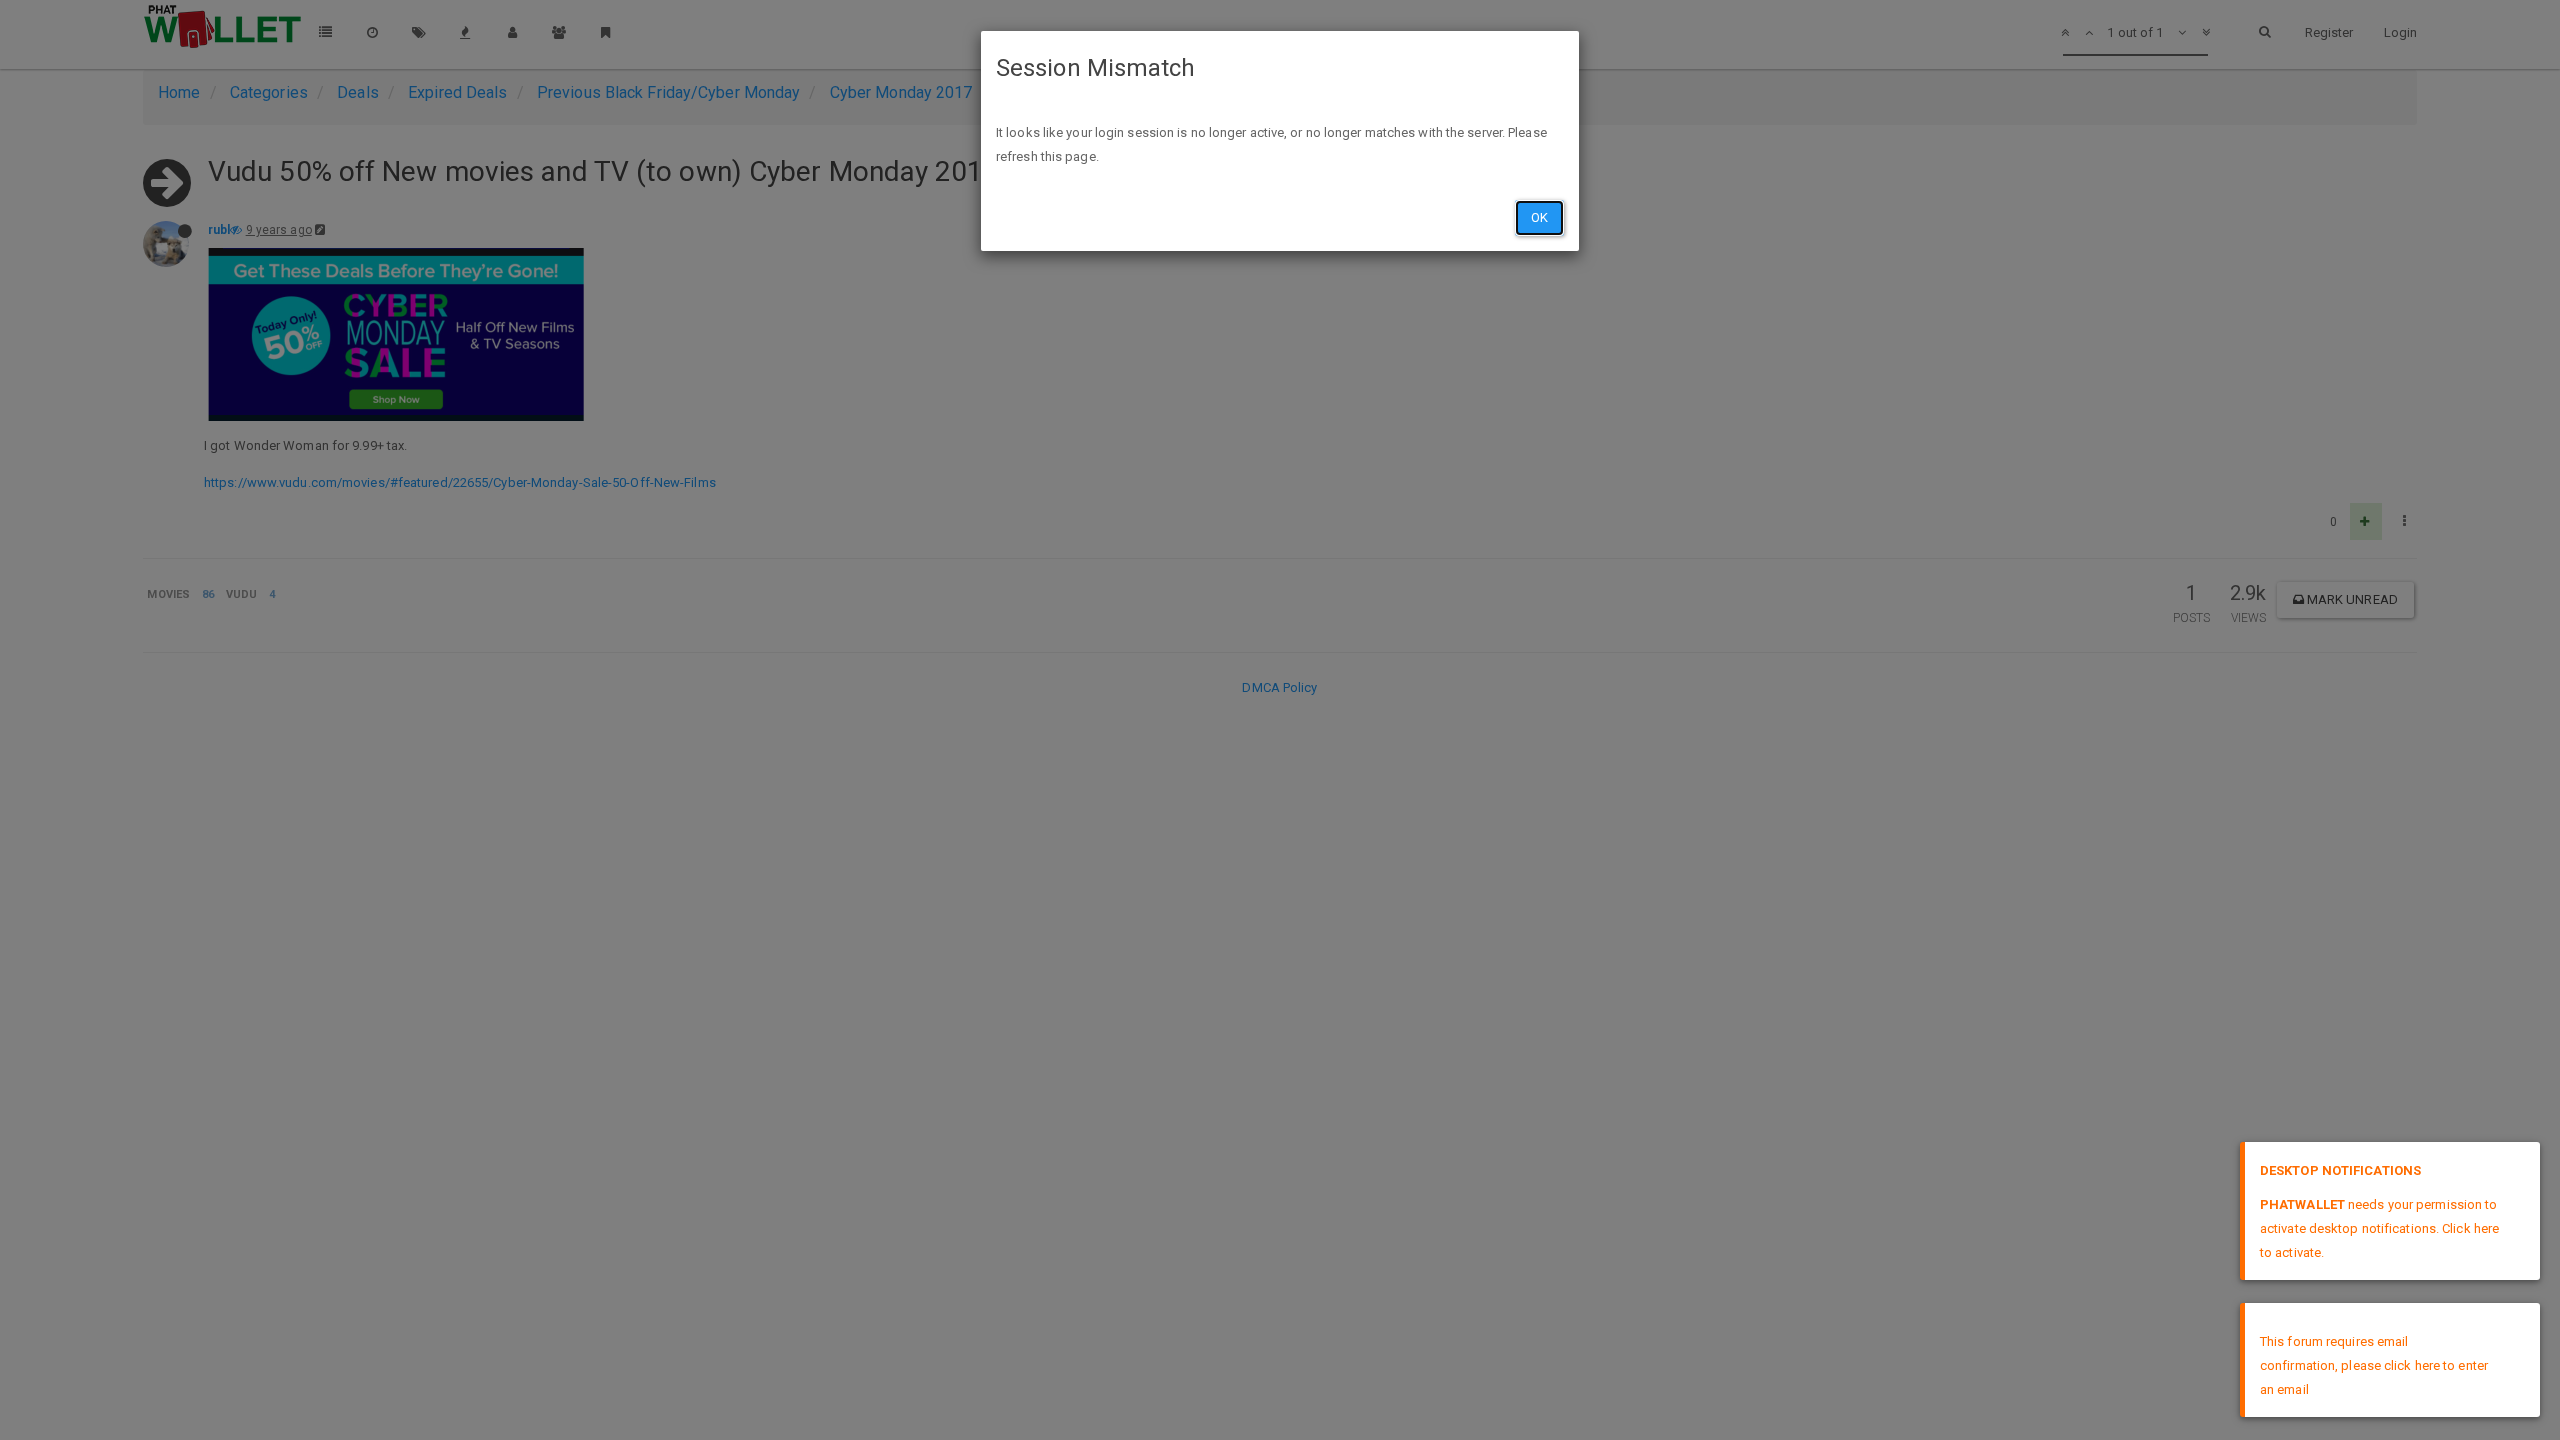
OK (1539, 217)
